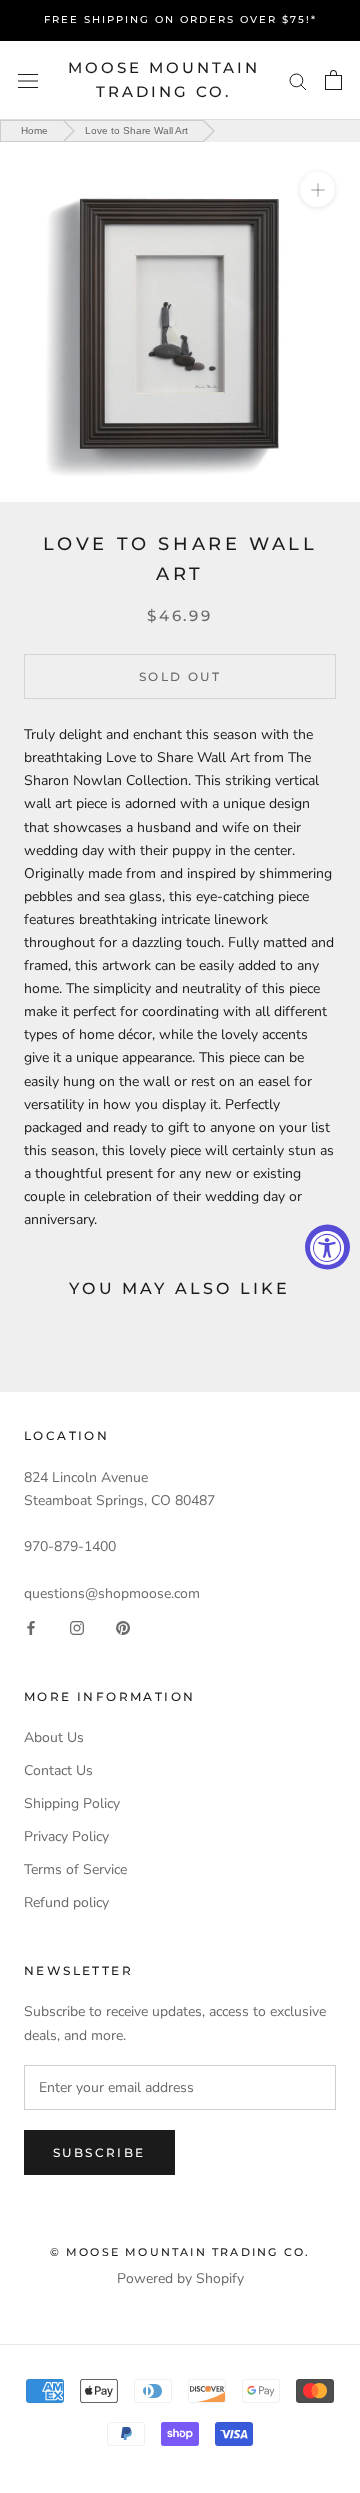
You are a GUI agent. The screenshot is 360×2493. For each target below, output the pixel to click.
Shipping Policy (72, 1803)
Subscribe (99, 2152)
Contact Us (58, 1770)
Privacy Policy (66, 1836)
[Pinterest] (123, 1627)
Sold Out (180, 676)
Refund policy (66, 1902)
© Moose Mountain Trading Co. (180, 2252)
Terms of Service (75, 1869)
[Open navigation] (28, 80)
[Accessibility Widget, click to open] (327, 1246)
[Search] (298, 80)
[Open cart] (333, 80)
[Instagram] (77, 1627)
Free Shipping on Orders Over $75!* (180, 19)
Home (34, 130)
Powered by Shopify (180, 2278)
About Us (54, 1737)
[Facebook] (31, 1627)
